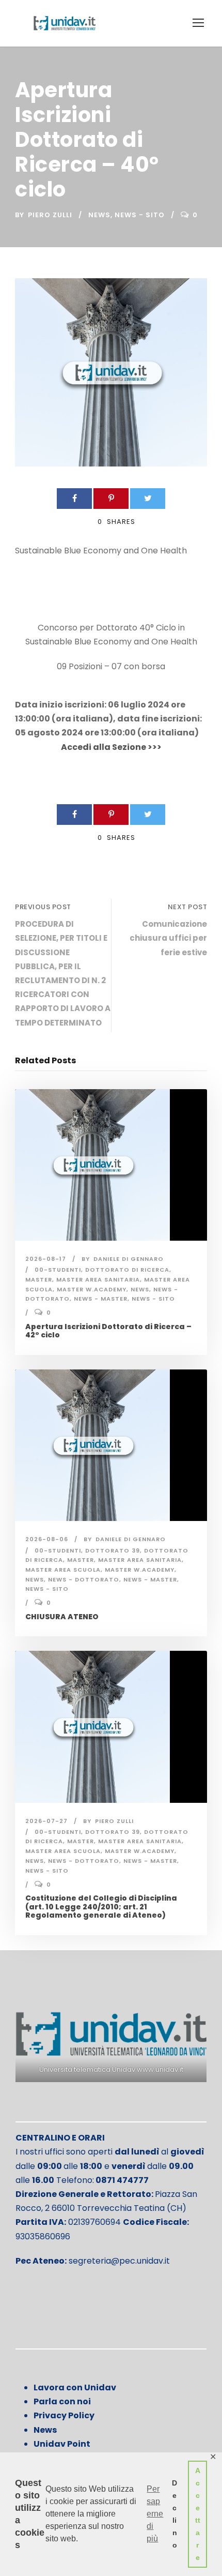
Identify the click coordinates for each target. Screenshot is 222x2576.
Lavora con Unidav (75, 2387)
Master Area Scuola (63, 1570)
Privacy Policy (64, 2415)
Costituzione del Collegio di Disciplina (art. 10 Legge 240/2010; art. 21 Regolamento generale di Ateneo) (101, 1907)
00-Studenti (58, 1270)
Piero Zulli (50, 215)
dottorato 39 (113, 1550)
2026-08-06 (47, 1539)
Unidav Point (62, 2444)
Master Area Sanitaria (98, 1279)
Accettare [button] (198, 2514)
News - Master (101, 1299)
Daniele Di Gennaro (129, 1259)
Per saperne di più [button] (155, 2514)
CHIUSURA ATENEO (62, 1617)
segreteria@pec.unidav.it (119, 2261)
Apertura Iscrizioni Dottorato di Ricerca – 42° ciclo (108, 1331)
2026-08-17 (46, 1259)
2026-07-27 (46, 1821)
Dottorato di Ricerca (127, 1270)
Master (39, 1279)
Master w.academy (92, 1289)
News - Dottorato (84, 1579)
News (99, 215)
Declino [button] (175, 2514)
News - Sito (140, 215)
